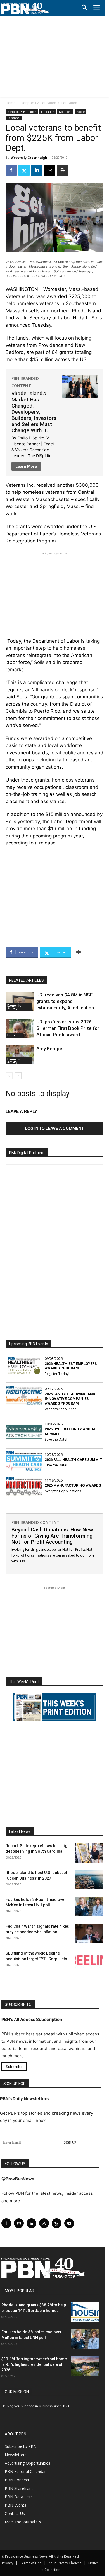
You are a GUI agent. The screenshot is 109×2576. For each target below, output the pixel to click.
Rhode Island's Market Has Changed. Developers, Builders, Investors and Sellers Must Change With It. (34, 412)
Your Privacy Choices (65, 2563)
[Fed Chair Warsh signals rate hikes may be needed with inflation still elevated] (89, 1933)
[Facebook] (11, 170)
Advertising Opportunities (28, 2463)
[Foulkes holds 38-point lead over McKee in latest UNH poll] (89, 1906)
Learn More (26, 466)
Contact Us (15, 2513)
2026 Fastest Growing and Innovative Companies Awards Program (70, 1399)
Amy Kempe (49, 1049)
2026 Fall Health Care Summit (73, 1460)
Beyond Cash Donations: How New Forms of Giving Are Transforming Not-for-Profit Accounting (52, 1536)
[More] (79, 952)
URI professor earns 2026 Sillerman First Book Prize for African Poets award (68, 1028)
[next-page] (18, 1076)
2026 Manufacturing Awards (73, 1485)
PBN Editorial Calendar (25, 2471)
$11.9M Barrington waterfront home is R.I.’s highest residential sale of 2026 (34, 2364)
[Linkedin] (37, 170)
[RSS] (44, 2223)
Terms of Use (31, 2563)
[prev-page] (9, 1076)
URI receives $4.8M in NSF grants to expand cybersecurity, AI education (65, 1001)
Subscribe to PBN (21, 2446)
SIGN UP (70, 2142)
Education (69, 103)
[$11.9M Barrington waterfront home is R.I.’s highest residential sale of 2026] (85, 2366)
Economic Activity (14, 1007)
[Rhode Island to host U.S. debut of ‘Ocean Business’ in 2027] (89, 1880)
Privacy (8, 2563)
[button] (84, 8)
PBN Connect (17, 2480)
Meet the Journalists (23, 2522)
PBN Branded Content (35, 1522)
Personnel (14, 118)
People (80, 112)
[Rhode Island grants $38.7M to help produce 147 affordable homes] (85, 2312)
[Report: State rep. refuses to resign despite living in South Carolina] (89, 1853)
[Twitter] (24, 170)
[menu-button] (97, 8)
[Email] (50, 170)
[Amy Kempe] (20, 1055)
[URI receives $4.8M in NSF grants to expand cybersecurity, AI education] (20, 1001)
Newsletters (16, 2455)
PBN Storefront (19, 2488)
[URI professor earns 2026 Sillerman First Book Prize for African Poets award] (20, 1028)
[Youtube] (69, 2223)
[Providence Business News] (25, 8)
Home (10, 103)
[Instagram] (19, 2223)
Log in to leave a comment (54, 1128)
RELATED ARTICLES (26, 980)
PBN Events (16, 2505)
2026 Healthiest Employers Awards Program (71, 1366)
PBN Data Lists (19, 2497)
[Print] (63, 170)
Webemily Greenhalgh (29, 157)
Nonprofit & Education (38, 103)
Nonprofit (65, 112)
